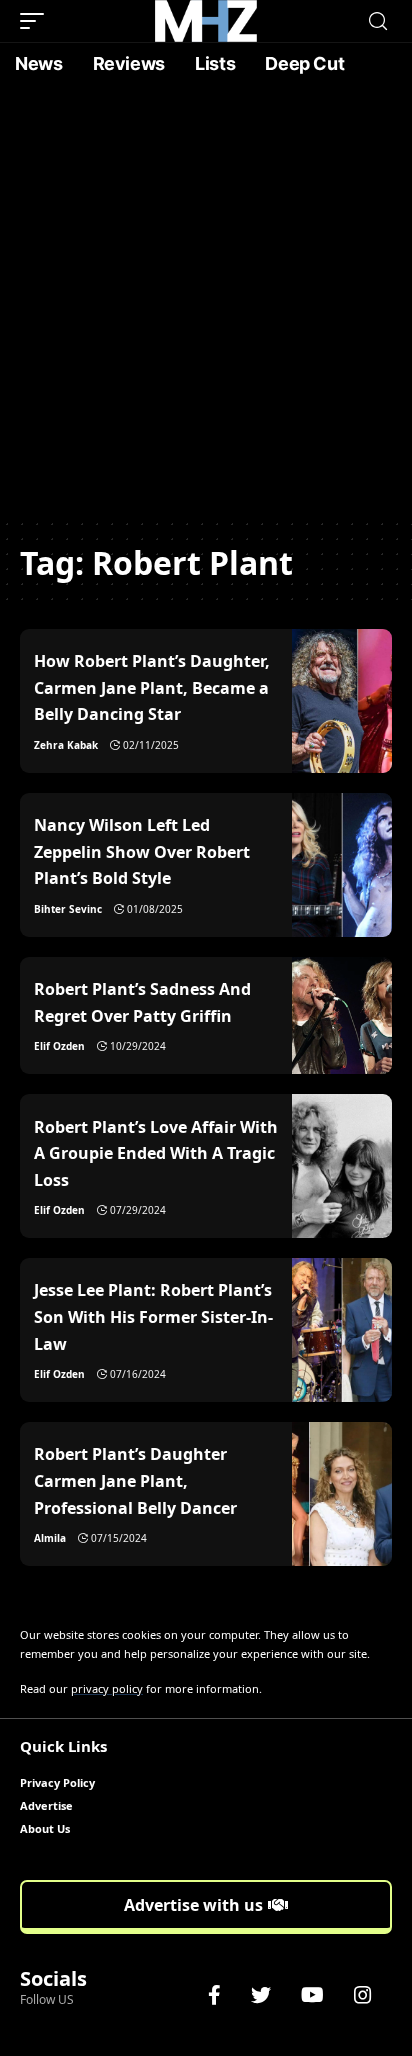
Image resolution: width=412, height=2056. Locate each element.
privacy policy (107, 1688)
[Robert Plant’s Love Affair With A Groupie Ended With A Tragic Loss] (342, 1166)
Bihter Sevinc (68, 909)
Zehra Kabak (66, 745)
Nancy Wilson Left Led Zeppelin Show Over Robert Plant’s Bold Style (142, 851)
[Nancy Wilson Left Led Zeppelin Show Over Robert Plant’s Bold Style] (342, 865)
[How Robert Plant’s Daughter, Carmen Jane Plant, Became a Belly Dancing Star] (342, 701)
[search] (378, 21)
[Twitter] (261, 1995)
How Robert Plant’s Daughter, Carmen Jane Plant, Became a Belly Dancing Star (152, 687)
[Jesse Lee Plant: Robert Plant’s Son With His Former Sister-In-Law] (342, 1330)
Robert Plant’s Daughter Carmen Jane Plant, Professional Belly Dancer (135, 1480)
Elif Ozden (59, 1046)
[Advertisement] (206, 301)
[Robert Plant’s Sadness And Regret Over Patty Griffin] (342, 1015)
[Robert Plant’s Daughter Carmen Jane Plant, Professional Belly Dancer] (342, 1494)
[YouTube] (312, 1995)
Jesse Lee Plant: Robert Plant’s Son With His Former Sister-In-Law (153, 1316)
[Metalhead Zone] (206, 21)
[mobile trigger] (37, 21)
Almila (50, 1538)
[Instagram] (363, 1995)
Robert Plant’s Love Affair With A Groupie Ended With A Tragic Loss (156, 1153)
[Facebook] (214, 1995)
